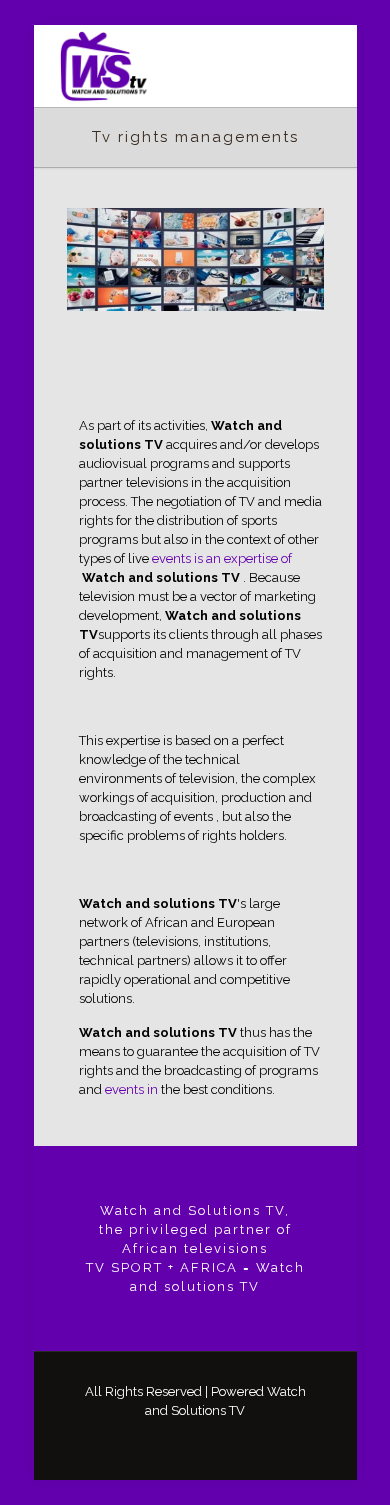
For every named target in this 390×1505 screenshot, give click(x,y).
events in (131, 1089)
